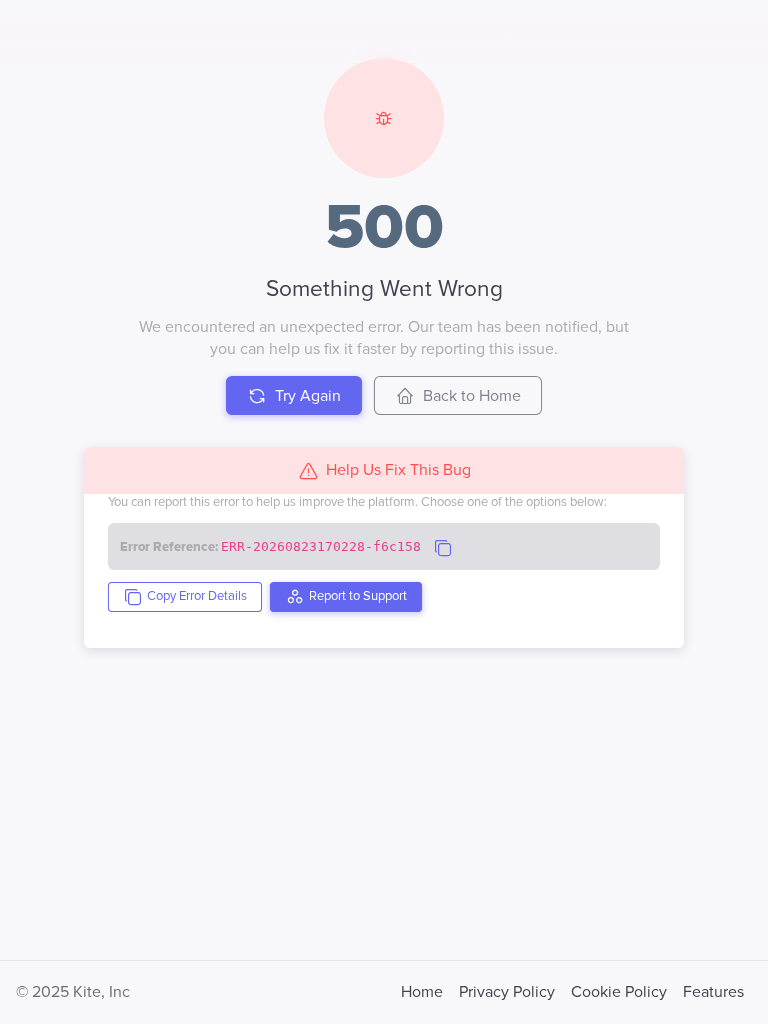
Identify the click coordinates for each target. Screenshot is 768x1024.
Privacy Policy (507, 992)
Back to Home (472, 396)
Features (713, 992)
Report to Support (358, 596)
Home (422, 992)
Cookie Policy (619, 992)
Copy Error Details (197, 596)
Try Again (308, 396)
